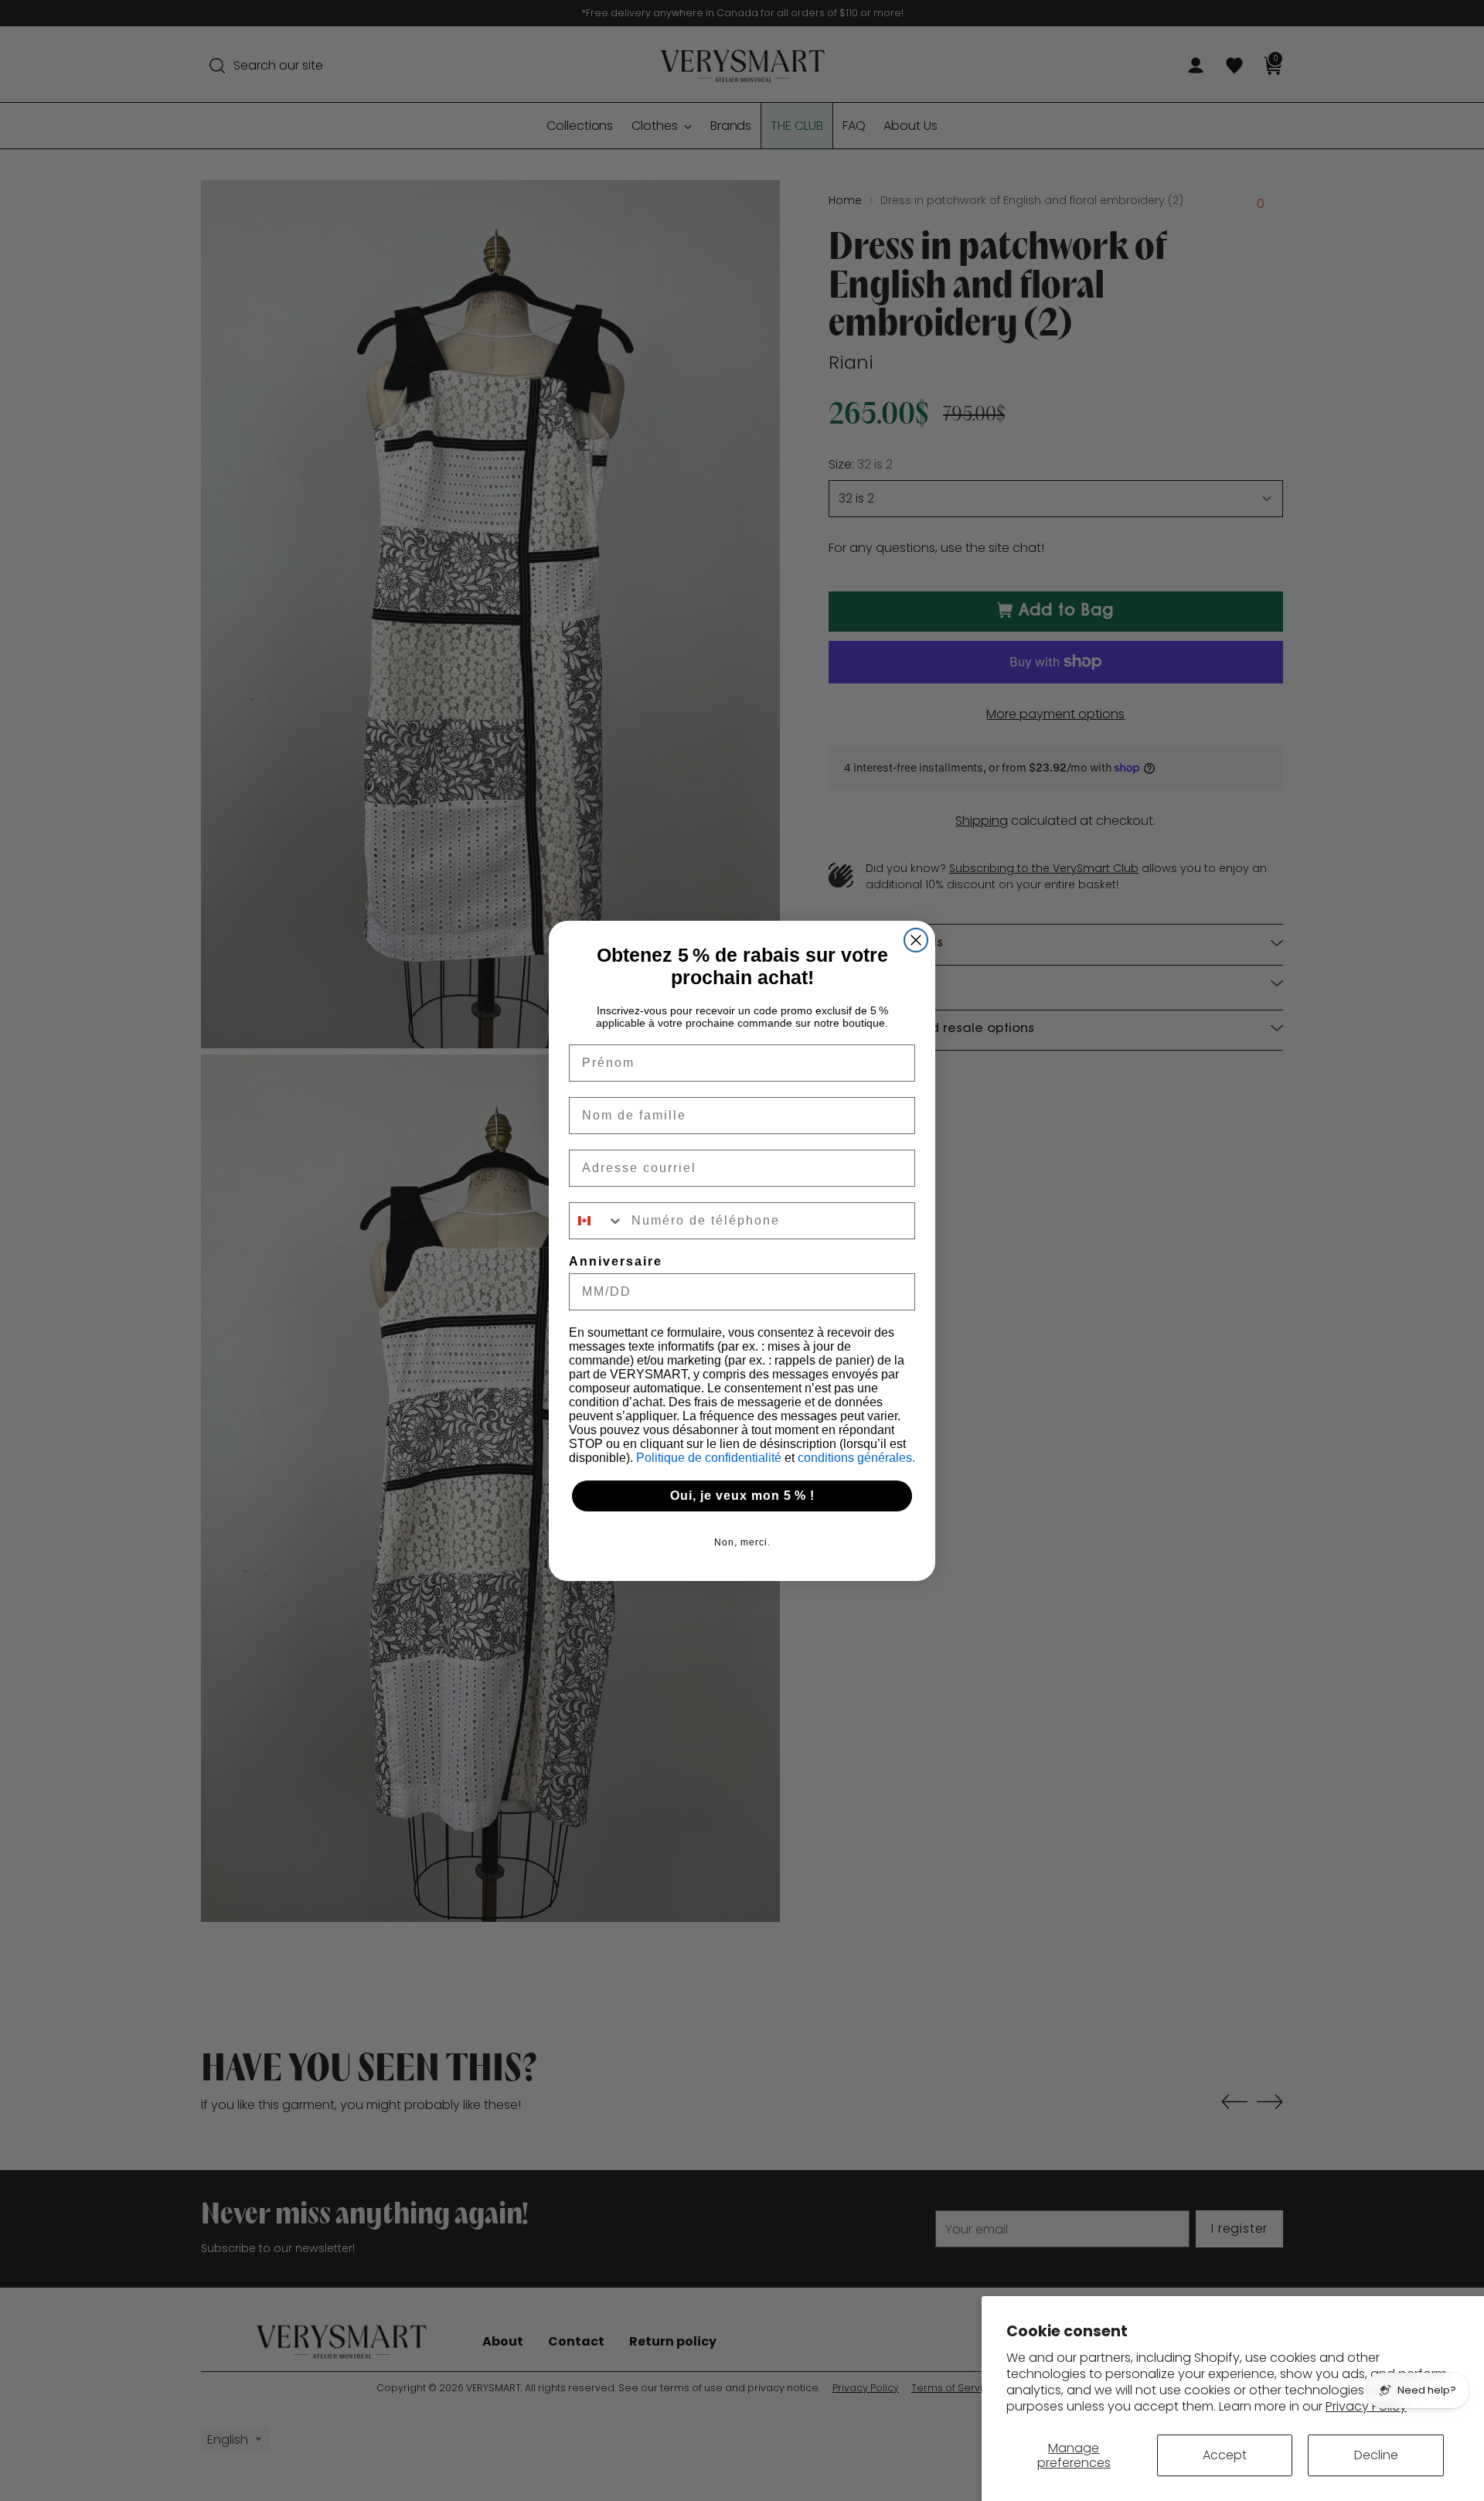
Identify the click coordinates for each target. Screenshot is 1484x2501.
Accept (1225, 2455)
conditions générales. (856, 1458)
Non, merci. (742, 1542)
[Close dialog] (916, 940)
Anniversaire (616, 1261)
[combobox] (597, 1221)
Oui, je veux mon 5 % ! (742, 1496)
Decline (1376, 2455)
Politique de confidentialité (710, 1458)
